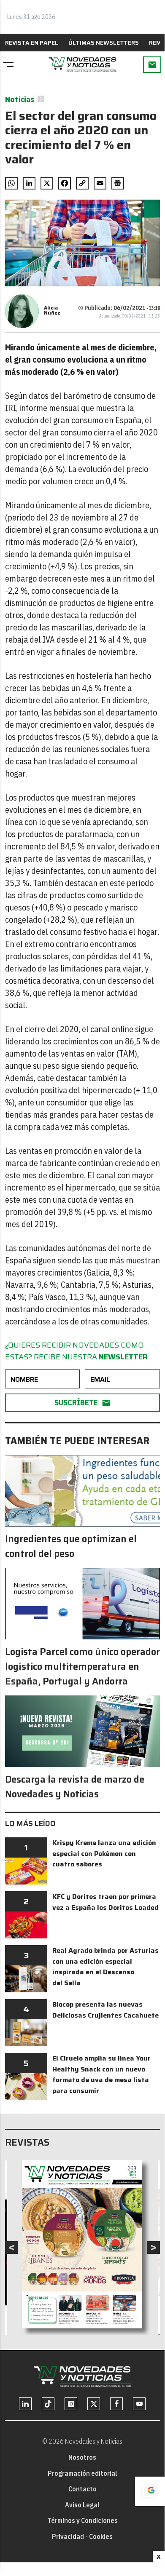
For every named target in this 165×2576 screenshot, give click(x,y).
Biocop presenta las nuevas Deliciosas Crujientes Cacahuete (105, 2010)
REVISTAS (27, 2142)
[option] (82, 2244)
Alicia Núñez (52, 310)
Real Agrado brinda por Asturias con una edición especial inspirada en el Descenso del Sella (105, 1967)
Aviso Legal (82, 2505)
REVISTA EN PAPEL (32, 43)
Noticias (20, 99)
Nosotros (82, 2457)
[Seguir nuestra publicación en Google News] (118, 183)
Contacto (82, 2489)
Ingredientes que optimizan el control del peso (71, 1546)
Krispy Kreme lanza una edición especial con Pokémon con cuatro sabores (104, 1853)
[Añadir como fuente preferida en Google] (150, 2491)
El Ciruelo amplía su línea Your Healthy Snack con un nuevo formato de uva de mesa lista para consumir (101, 2074)
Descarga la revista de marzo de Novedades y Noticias (75, 1787)
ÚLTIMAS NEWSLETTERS (104, 43)
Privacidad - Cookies (82, 2536)
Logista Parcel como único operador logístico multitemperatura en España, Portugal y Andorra (82, 1667)
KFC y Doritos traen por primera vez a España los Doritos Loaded (105, 1902)
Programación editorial (82, 2473)
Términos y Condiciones (82, 2520)
